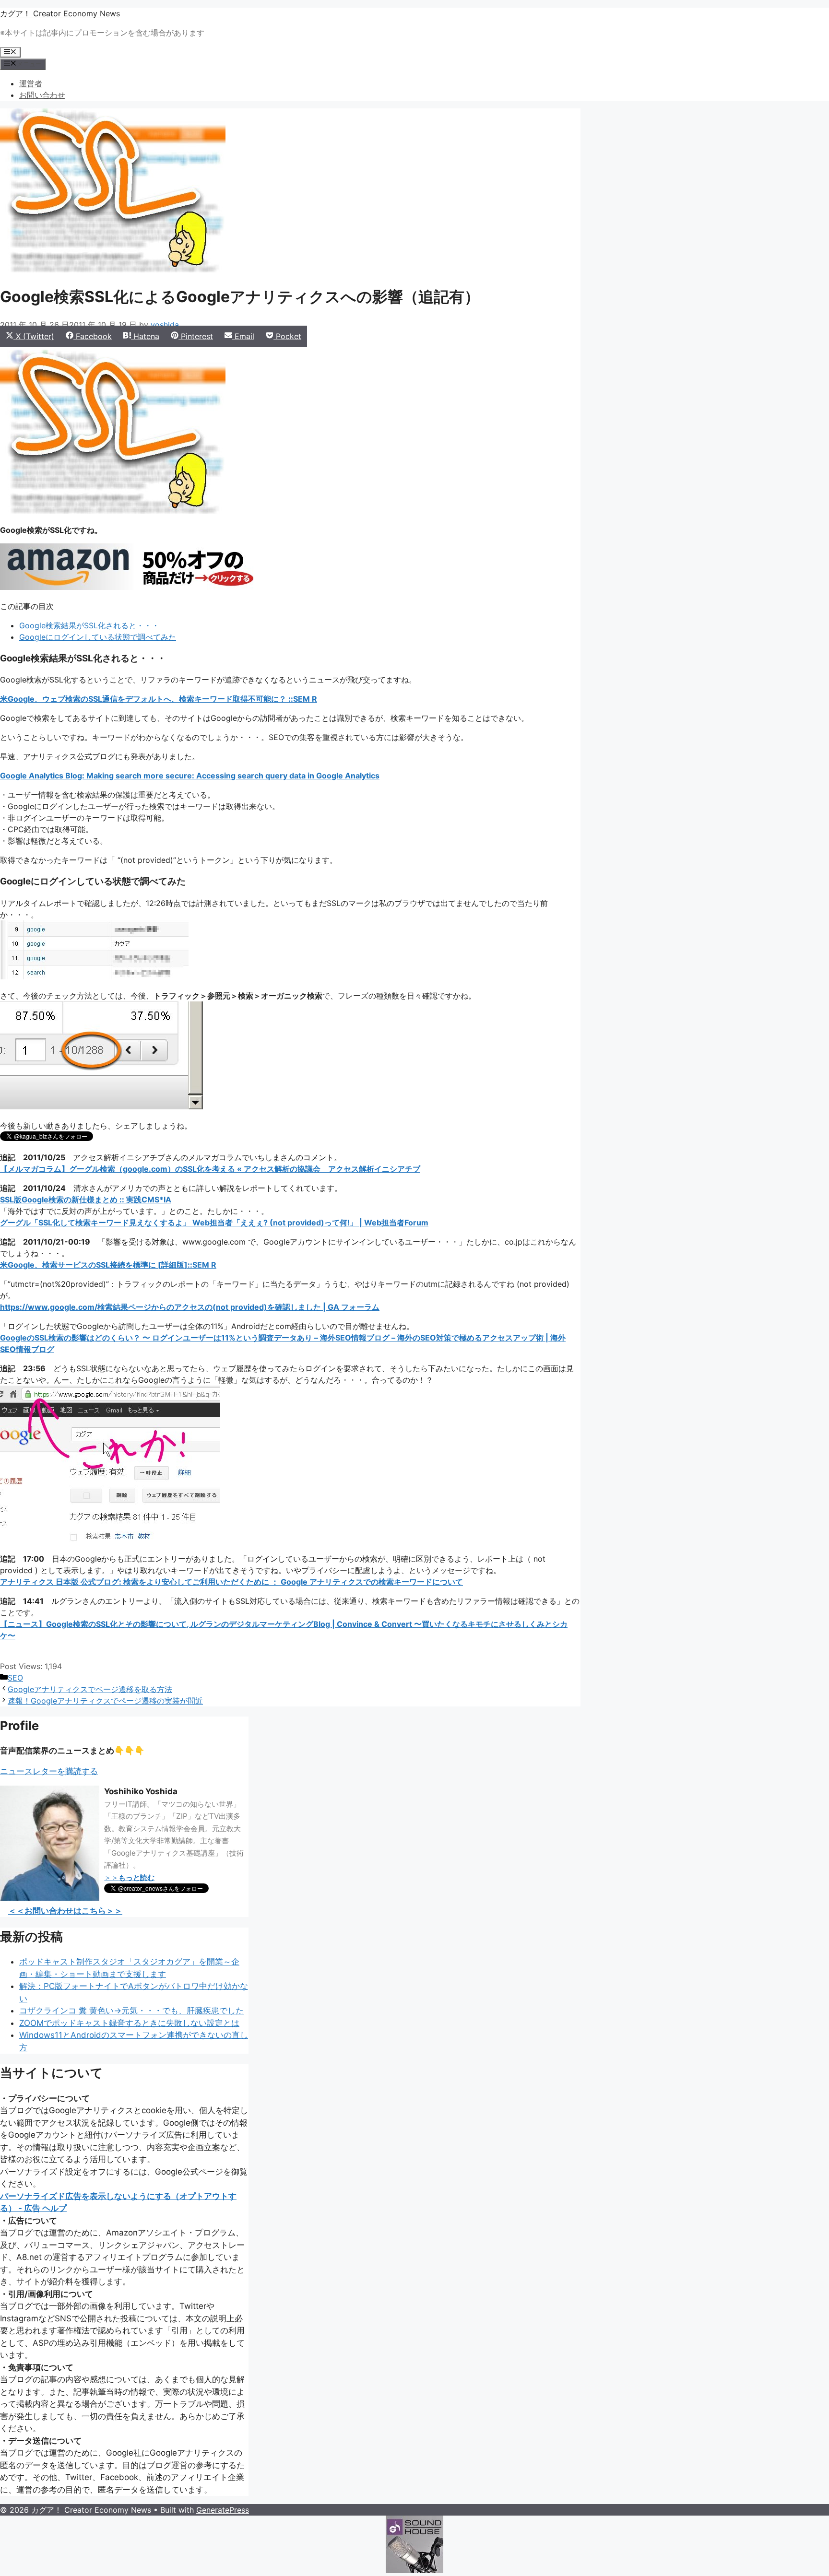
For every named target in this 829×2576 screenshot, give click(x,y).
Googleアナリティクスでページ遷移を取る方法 (90, 1689)
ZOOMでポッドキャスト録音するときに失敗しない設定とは (129, 2023)
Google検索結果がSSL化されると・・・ (89, 625)
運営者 (31, 83)
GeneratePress (223, 2510)
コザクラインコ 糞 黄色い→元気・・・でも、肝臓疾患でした (131, 2011)
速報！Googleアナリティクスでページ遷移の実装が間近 (105, 1701)
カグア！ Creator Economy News (60, 13)
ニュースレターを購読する (49, 1771)
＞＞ (129, 1877)
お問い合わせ (42, 95)
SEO (15, 1678)
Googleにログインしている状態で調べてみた (98, 637)
